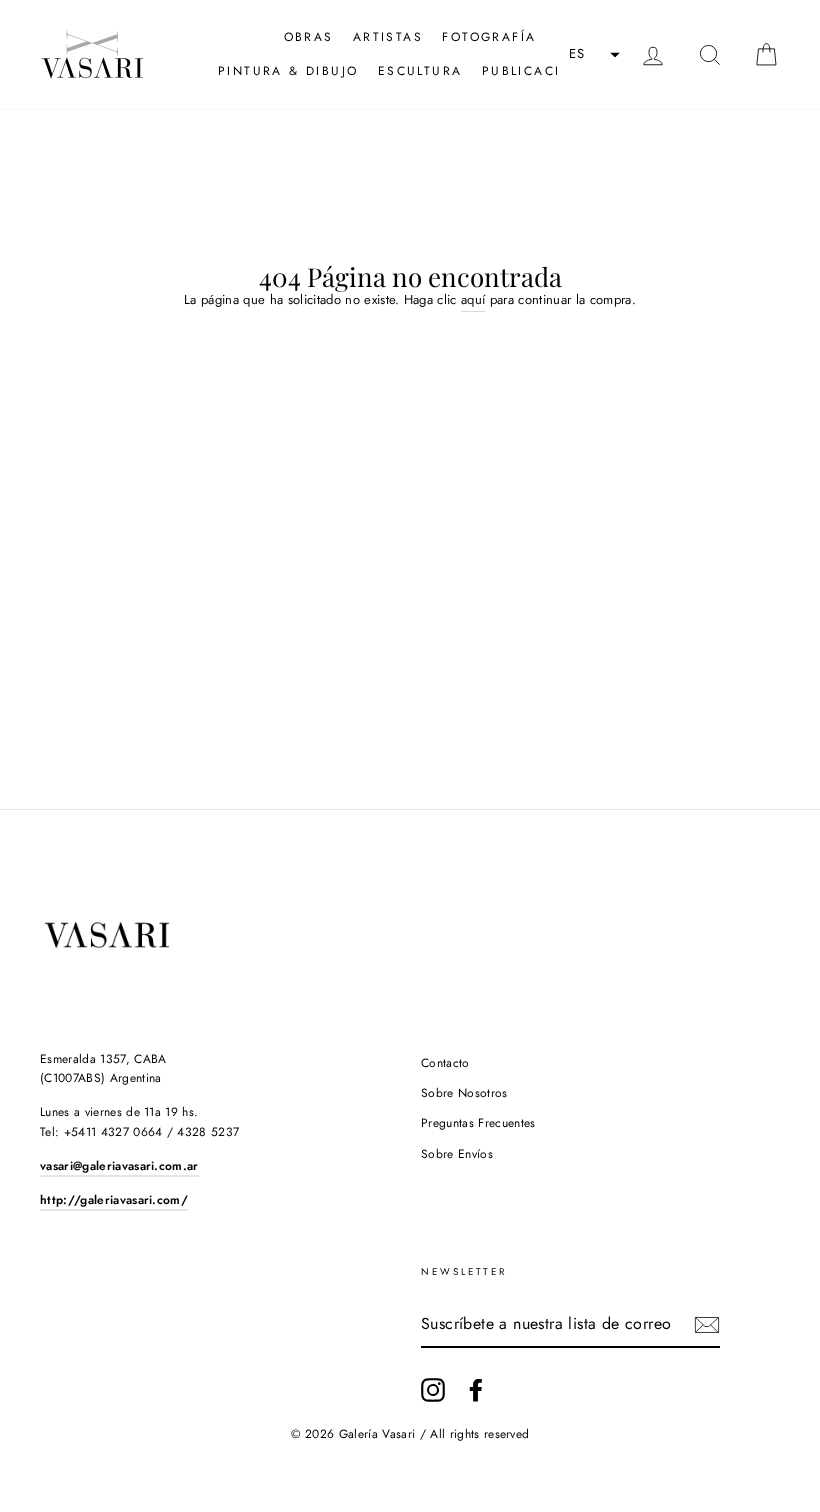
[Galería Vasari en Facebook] (476, 1390)
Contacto (445, 1063)
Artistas (388, 37)
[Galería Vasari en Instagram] (433, 1390)
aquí (473, 299)
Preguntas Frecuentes (478, 1123)
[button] (592, 55)
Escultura (420, 71)
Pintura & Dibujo (288, 71)
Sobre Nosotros (464, 1093)
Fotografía (489, 37)
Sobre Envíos (457, 1154)
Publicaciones (542, 71)
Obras (309, 37)
